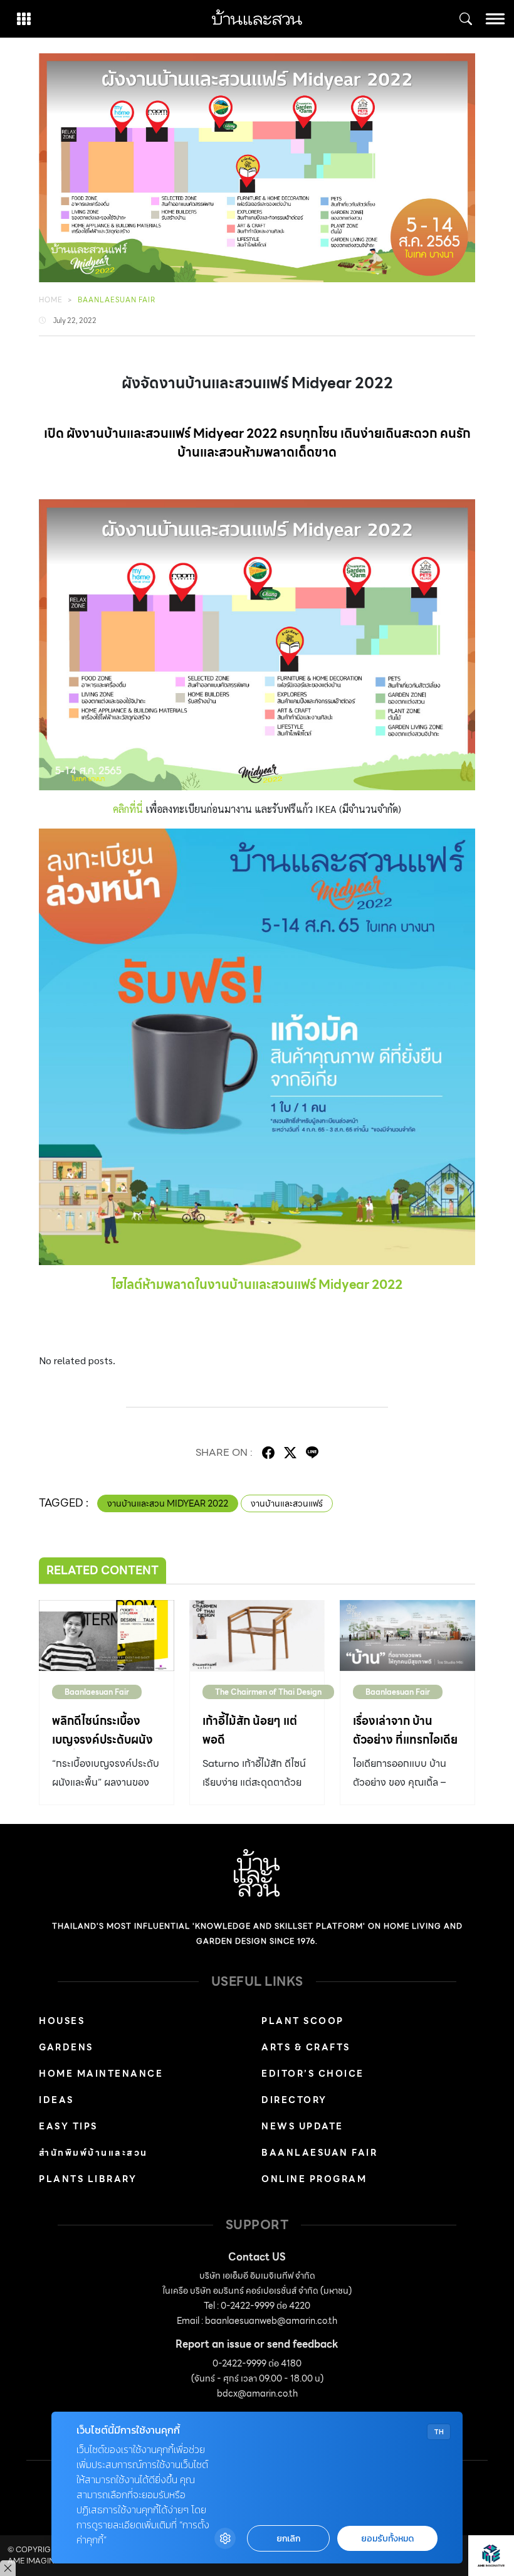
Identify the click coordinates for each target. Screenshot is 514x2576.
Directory (294, 2100)
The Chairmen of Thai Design (268, 1692)
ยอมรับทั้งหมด (387, 2539)
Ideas (56, 2100)
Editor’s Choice (313, 2074)
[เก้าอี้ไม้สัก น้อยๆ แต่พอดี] (257, 1635)
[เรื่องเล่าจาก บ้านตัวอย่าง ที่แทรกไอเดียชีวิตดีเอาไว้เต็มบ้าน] (407, 1635)
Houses (62, 2021)
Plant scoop (303, 2021)
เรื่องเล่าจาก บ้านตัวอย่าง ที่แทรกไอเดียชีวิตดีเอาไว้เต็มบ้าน (405, 1740)
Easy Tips (68, 2126)
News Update (302, 2126)
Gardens (66, 2047)
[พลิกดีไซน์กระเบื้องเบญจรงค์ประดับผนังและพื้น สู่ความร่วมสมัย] (107, 1635)
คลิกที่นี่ (128, 809)
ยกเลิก (288, 2539)
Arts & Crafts (306, 2047)
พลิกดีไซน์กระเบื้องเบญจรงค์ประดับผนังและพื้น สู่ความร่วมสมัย (102, 1749)
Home (51, 300)
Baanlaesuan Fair (117, 300)
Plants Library (88, 2179)
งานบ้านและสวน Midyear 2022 (168, 1503)
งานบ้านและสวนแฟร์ (287, 1503)
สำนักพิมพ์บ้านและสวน (93, 2153)
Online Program (314, 2179)
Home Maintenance (101, 2074)
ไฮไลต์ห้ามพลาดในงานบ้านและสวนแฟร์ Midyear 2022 (257, 1285)
